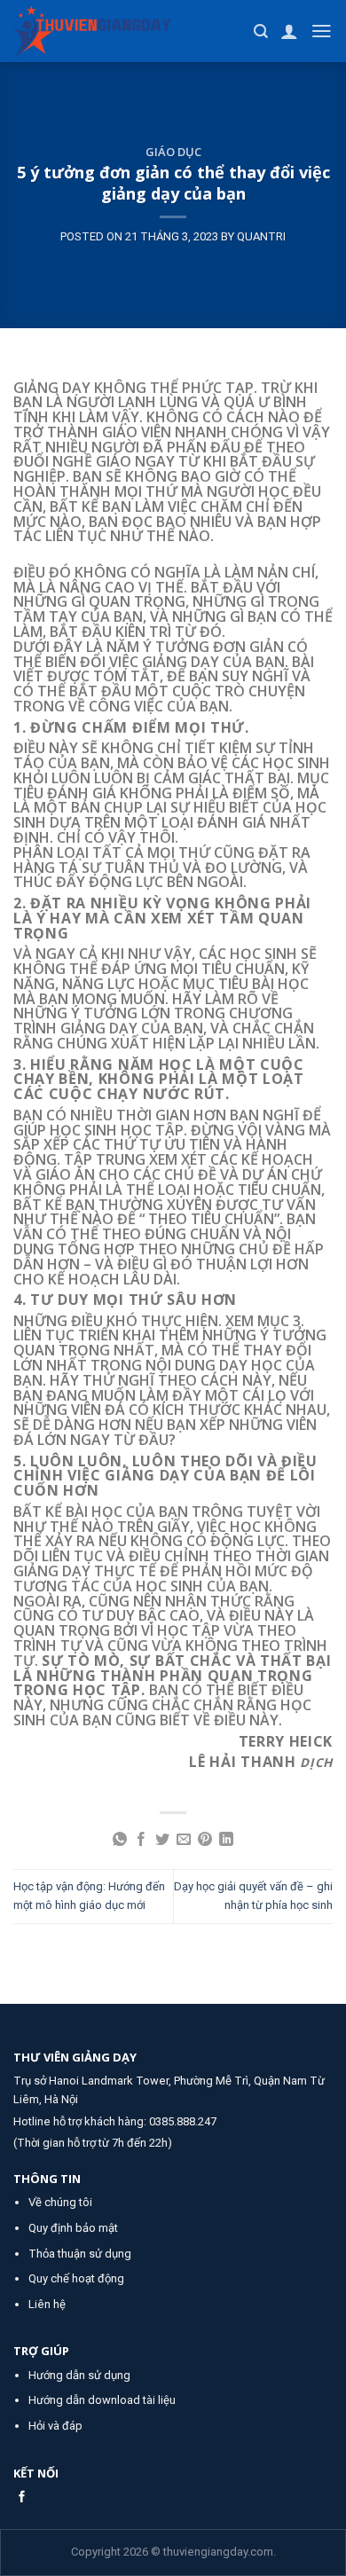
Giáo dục (173, 152)
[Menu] (322, 31)
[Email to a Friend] (184, 1840)
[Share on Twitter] (162, 1840)
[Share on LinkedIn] (226, 1840)
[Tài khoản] (289, 31)
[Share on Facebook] (141, 1840)
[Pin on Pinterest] (205, 1840)
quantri (261, 236)
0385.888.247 (183, 2121)
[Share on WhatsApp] (120, 1840)
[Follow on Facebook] (22, 2497)
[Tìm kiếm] (261, 31)
